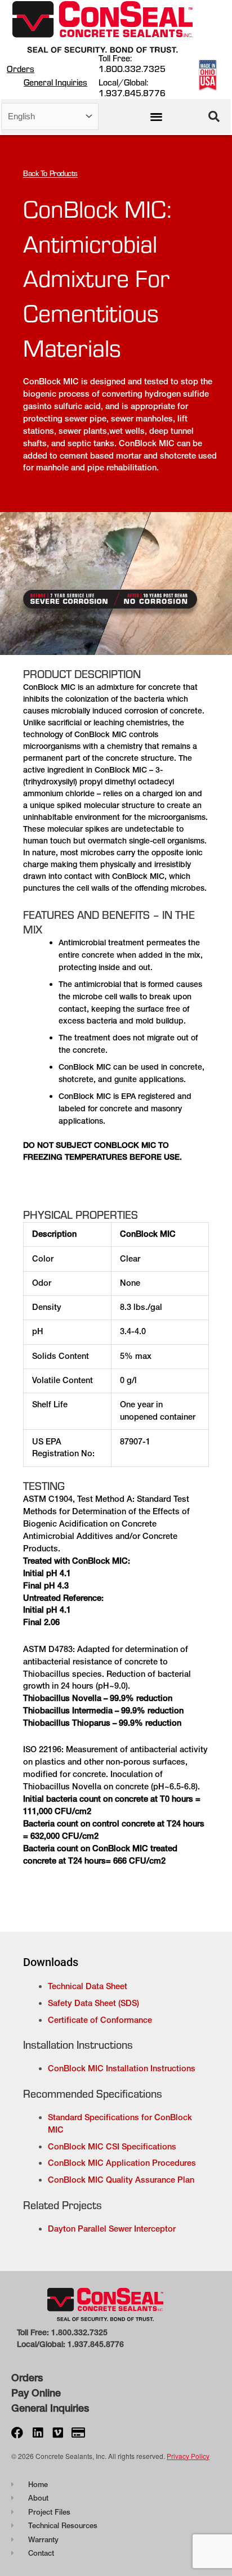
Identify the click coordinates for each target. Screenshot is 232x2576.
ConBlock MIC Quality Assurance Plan (121, 2180)
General (29, 2408)
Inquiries (68, 2408)
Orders (21, 69)
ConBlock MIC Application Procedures (122, 2163)
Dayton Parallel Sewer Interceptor (112, 2229)
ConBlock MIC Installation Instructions (122, 2068)
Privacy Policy (188, 2456)
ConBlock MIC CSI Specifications (112, 2147)
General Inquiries (55, 82)
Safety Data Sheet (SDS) (93, 2003)
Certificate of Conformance (100, 2020)
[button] (156, 116)
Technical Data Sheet (88, 1986)
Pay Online (36, 2393)
